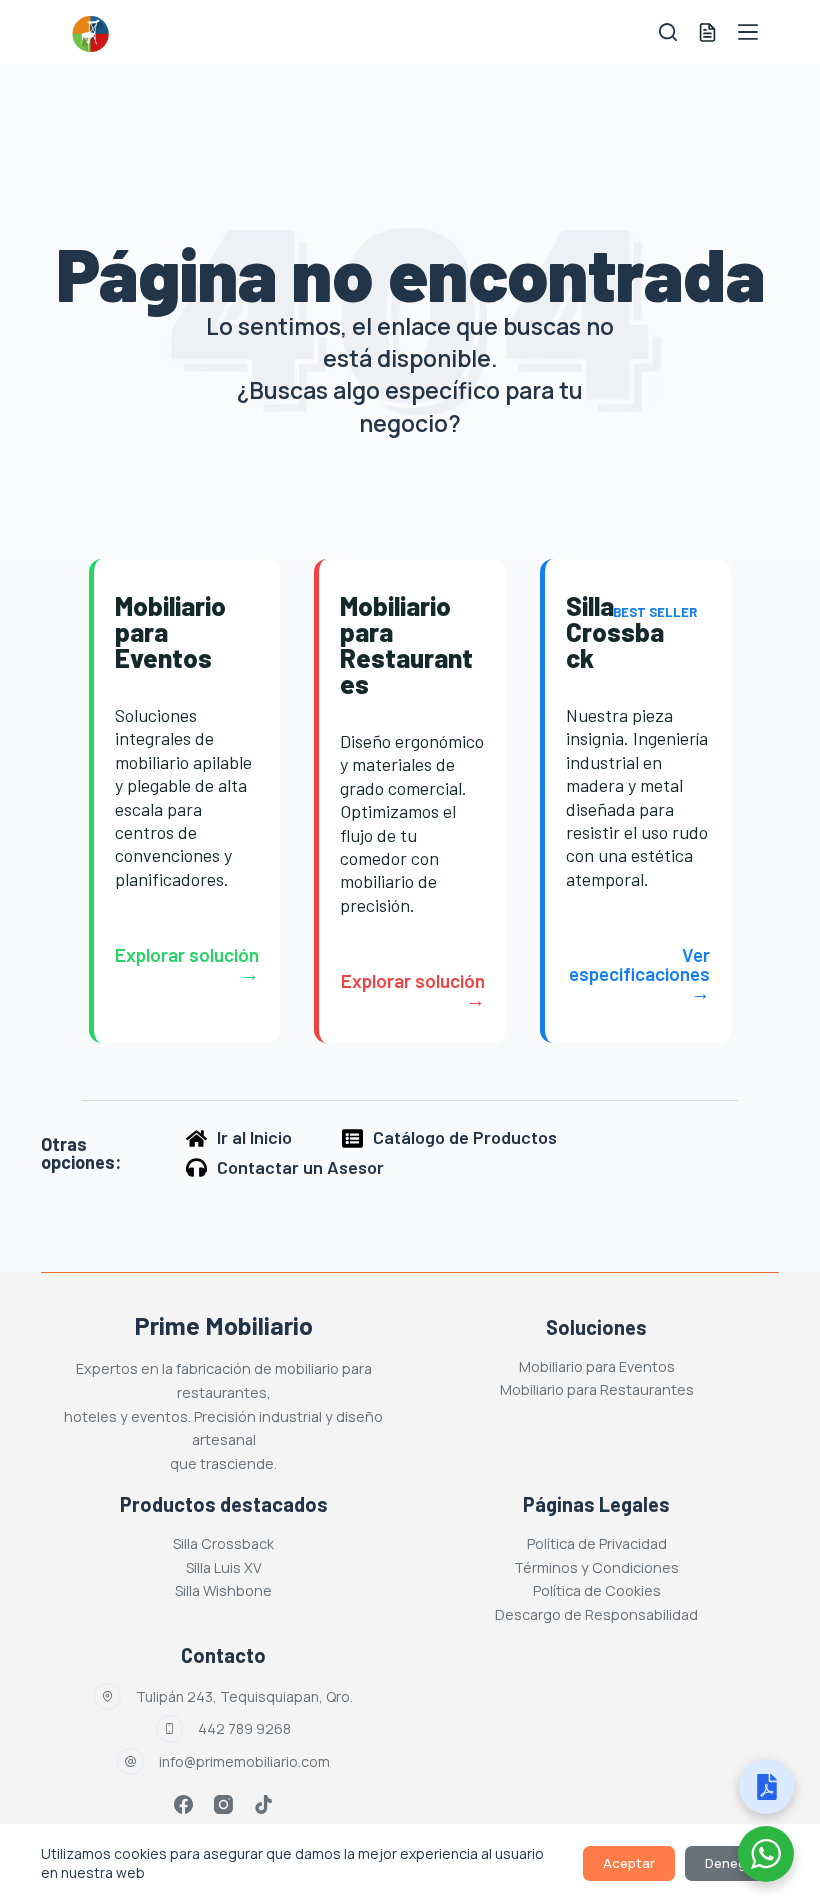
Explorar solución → (187, 964)
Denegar (732, 1863)
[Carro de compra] (707, 32)
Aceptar (629, 1863)
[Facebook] (183, 1804)
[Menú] (748, 32)
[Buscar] (668, 32)
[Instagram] (223, 1804)
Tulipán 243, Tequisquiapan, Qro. (244, 1696)
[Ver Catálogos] (766, 1786)
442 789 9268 (244, 1728)
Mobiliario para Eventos (597, 1366)
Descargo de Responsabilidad (596, 1614)
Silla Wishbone (223, 1590)
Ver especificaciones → (639, 973)
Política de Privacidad (597, 1543)
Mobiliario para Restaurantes (597, 1389)
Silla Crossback (223, 1543)
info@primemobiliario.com (244, 1761)
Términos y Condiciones (596, 1567)
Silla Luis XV (224, 1567)
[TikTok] (263, 1804)
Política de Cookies (597, 1590)
